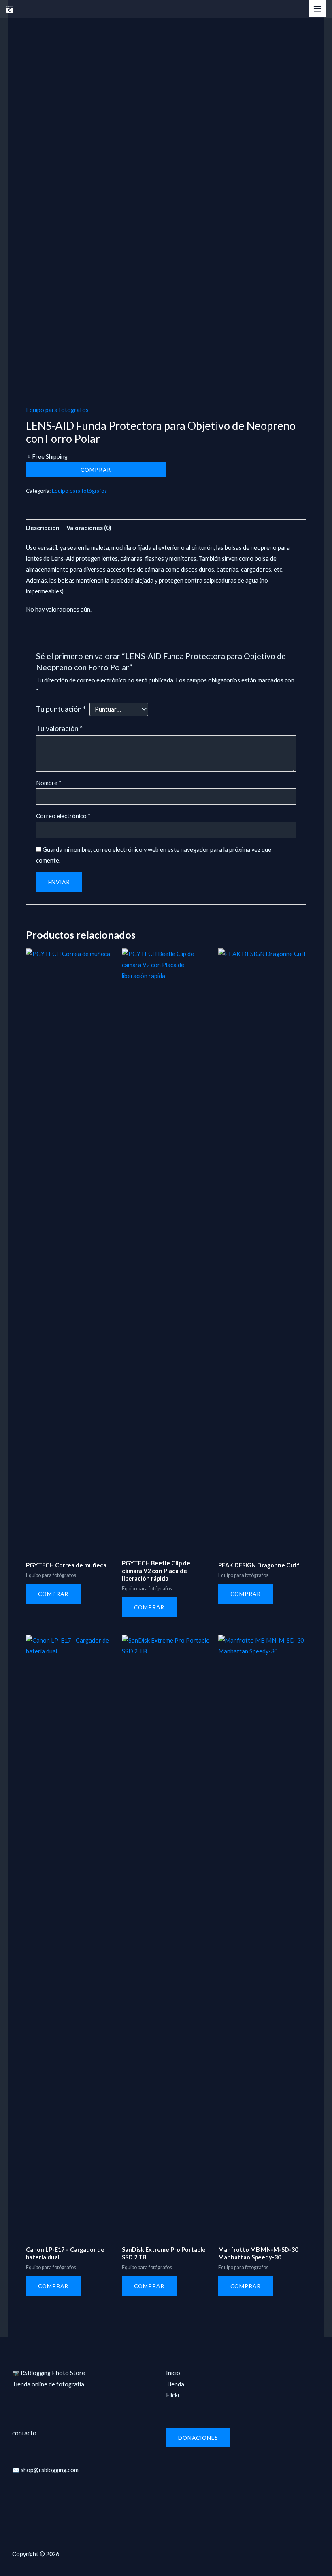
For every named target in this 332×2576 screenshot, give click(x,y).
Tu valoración (59, 728)
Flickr (173, 2395)
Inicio (173, 2373)
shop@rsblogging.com (50, 2470)
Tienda (175, 2384)
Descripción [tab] (43, 528)
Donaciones (198, 2438)
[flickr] (10, 9)
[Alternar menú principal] (317, 9)
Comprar (96, 470)
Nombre (49, 783)
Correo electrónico (63, 816)
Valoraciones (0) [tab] (89, 528)
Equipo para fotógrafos (57, 410)
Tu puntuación (61, 709)
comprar (53, 1594)
